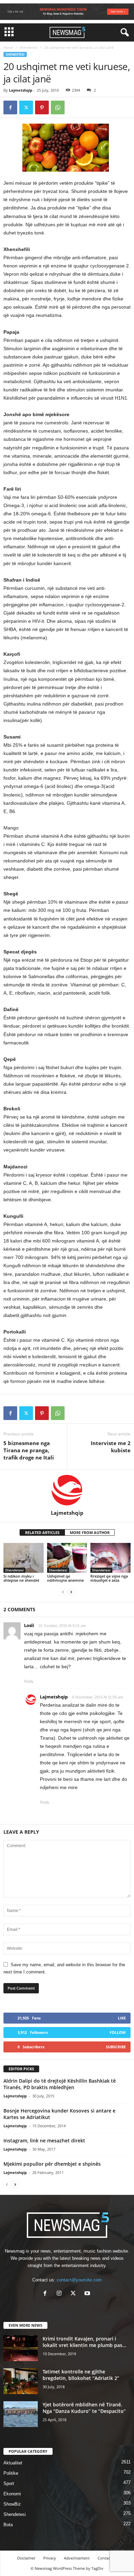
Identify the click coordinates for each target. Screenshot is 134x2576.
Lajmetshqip (21, 90)
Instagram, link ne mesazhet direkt (44, 2140)
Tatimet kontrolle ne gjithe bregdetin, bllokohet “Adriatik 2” (81, 2375)
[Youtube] (88, 2294)
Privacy (50, 2558)
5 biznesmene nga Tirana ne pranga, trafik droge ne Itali (29, 1450)
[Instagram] (61, 2294)
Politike (11, 2473)
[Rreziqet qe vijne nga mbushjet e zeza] (110, 1558)
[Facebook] (10, 107)
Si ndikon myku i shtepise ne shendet (21, 1578)
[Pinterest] (42, 107)
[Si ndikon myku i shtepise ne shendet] (24, 1558)
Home (8, 47)
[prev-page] (63, 1592)
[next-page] (71, 1592)
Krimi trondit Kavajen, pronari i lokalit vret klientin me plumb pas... (85, 2342)
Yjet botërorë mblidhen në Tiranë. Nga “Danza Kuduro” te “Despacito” (84, 2408)
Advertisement (77, 2558)
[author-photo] (67, 1490)
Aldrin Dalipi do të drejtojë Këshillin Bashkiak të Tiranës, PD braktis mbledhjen (60, 2084)
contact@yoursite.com (79, 2280)
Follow (118, 2032)
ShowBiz (12, 2504)
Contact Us (107, 2558)
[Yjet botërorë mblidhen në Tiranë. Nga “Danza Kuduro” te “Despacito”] (21, 2414)
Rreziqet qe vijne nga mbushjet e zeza (109, 1578)
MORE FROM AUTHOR (90, 1532)
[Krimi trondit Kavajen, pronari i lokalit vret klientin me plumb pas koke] (21, 2348)
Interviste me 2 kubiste (111, 1447)
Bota (8, 2525)
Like (122, 2018)
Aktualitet (13, 2463)
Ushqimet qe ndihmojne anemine (65, 1578)
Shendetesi (29, 47)
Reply (29, 1681)
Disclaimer (26, 2558)
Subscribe (116, 2047)
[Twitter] (26, 107)
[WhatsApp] (58, 107)
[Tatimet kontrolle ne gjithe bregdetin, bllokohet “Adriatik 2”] (21, 2381)
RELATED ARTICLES (42, 1532)
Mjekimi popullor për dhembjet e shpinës (52, 2164)
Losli (29, 1625)
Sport (9, 2483)
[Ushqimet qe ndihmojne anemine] (67, 1558)
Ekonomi (12, 2494)
